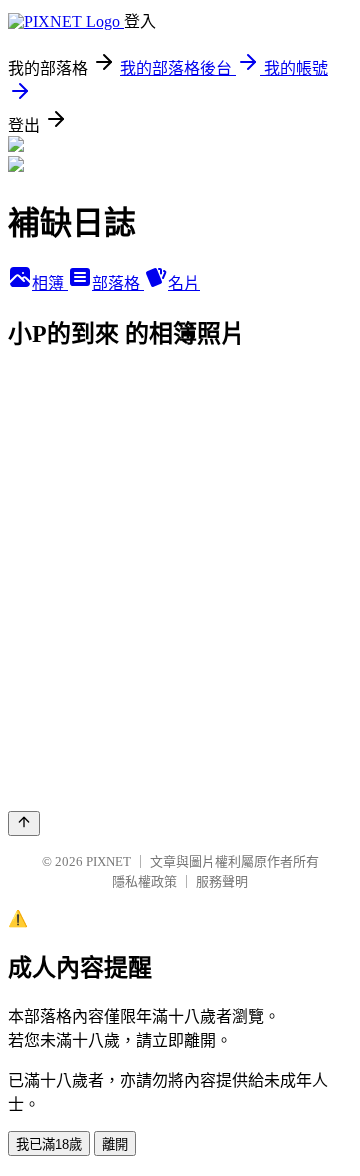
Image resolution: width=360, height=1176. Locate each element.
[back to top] (24, 823)
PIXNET (108, 861)
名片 (184, 283)
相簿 (50, 283)
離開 (115, 1144)
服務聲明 (222, 881)
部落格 (118, 283)
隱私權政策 (144, 881)
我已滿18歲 (49, 1144)
